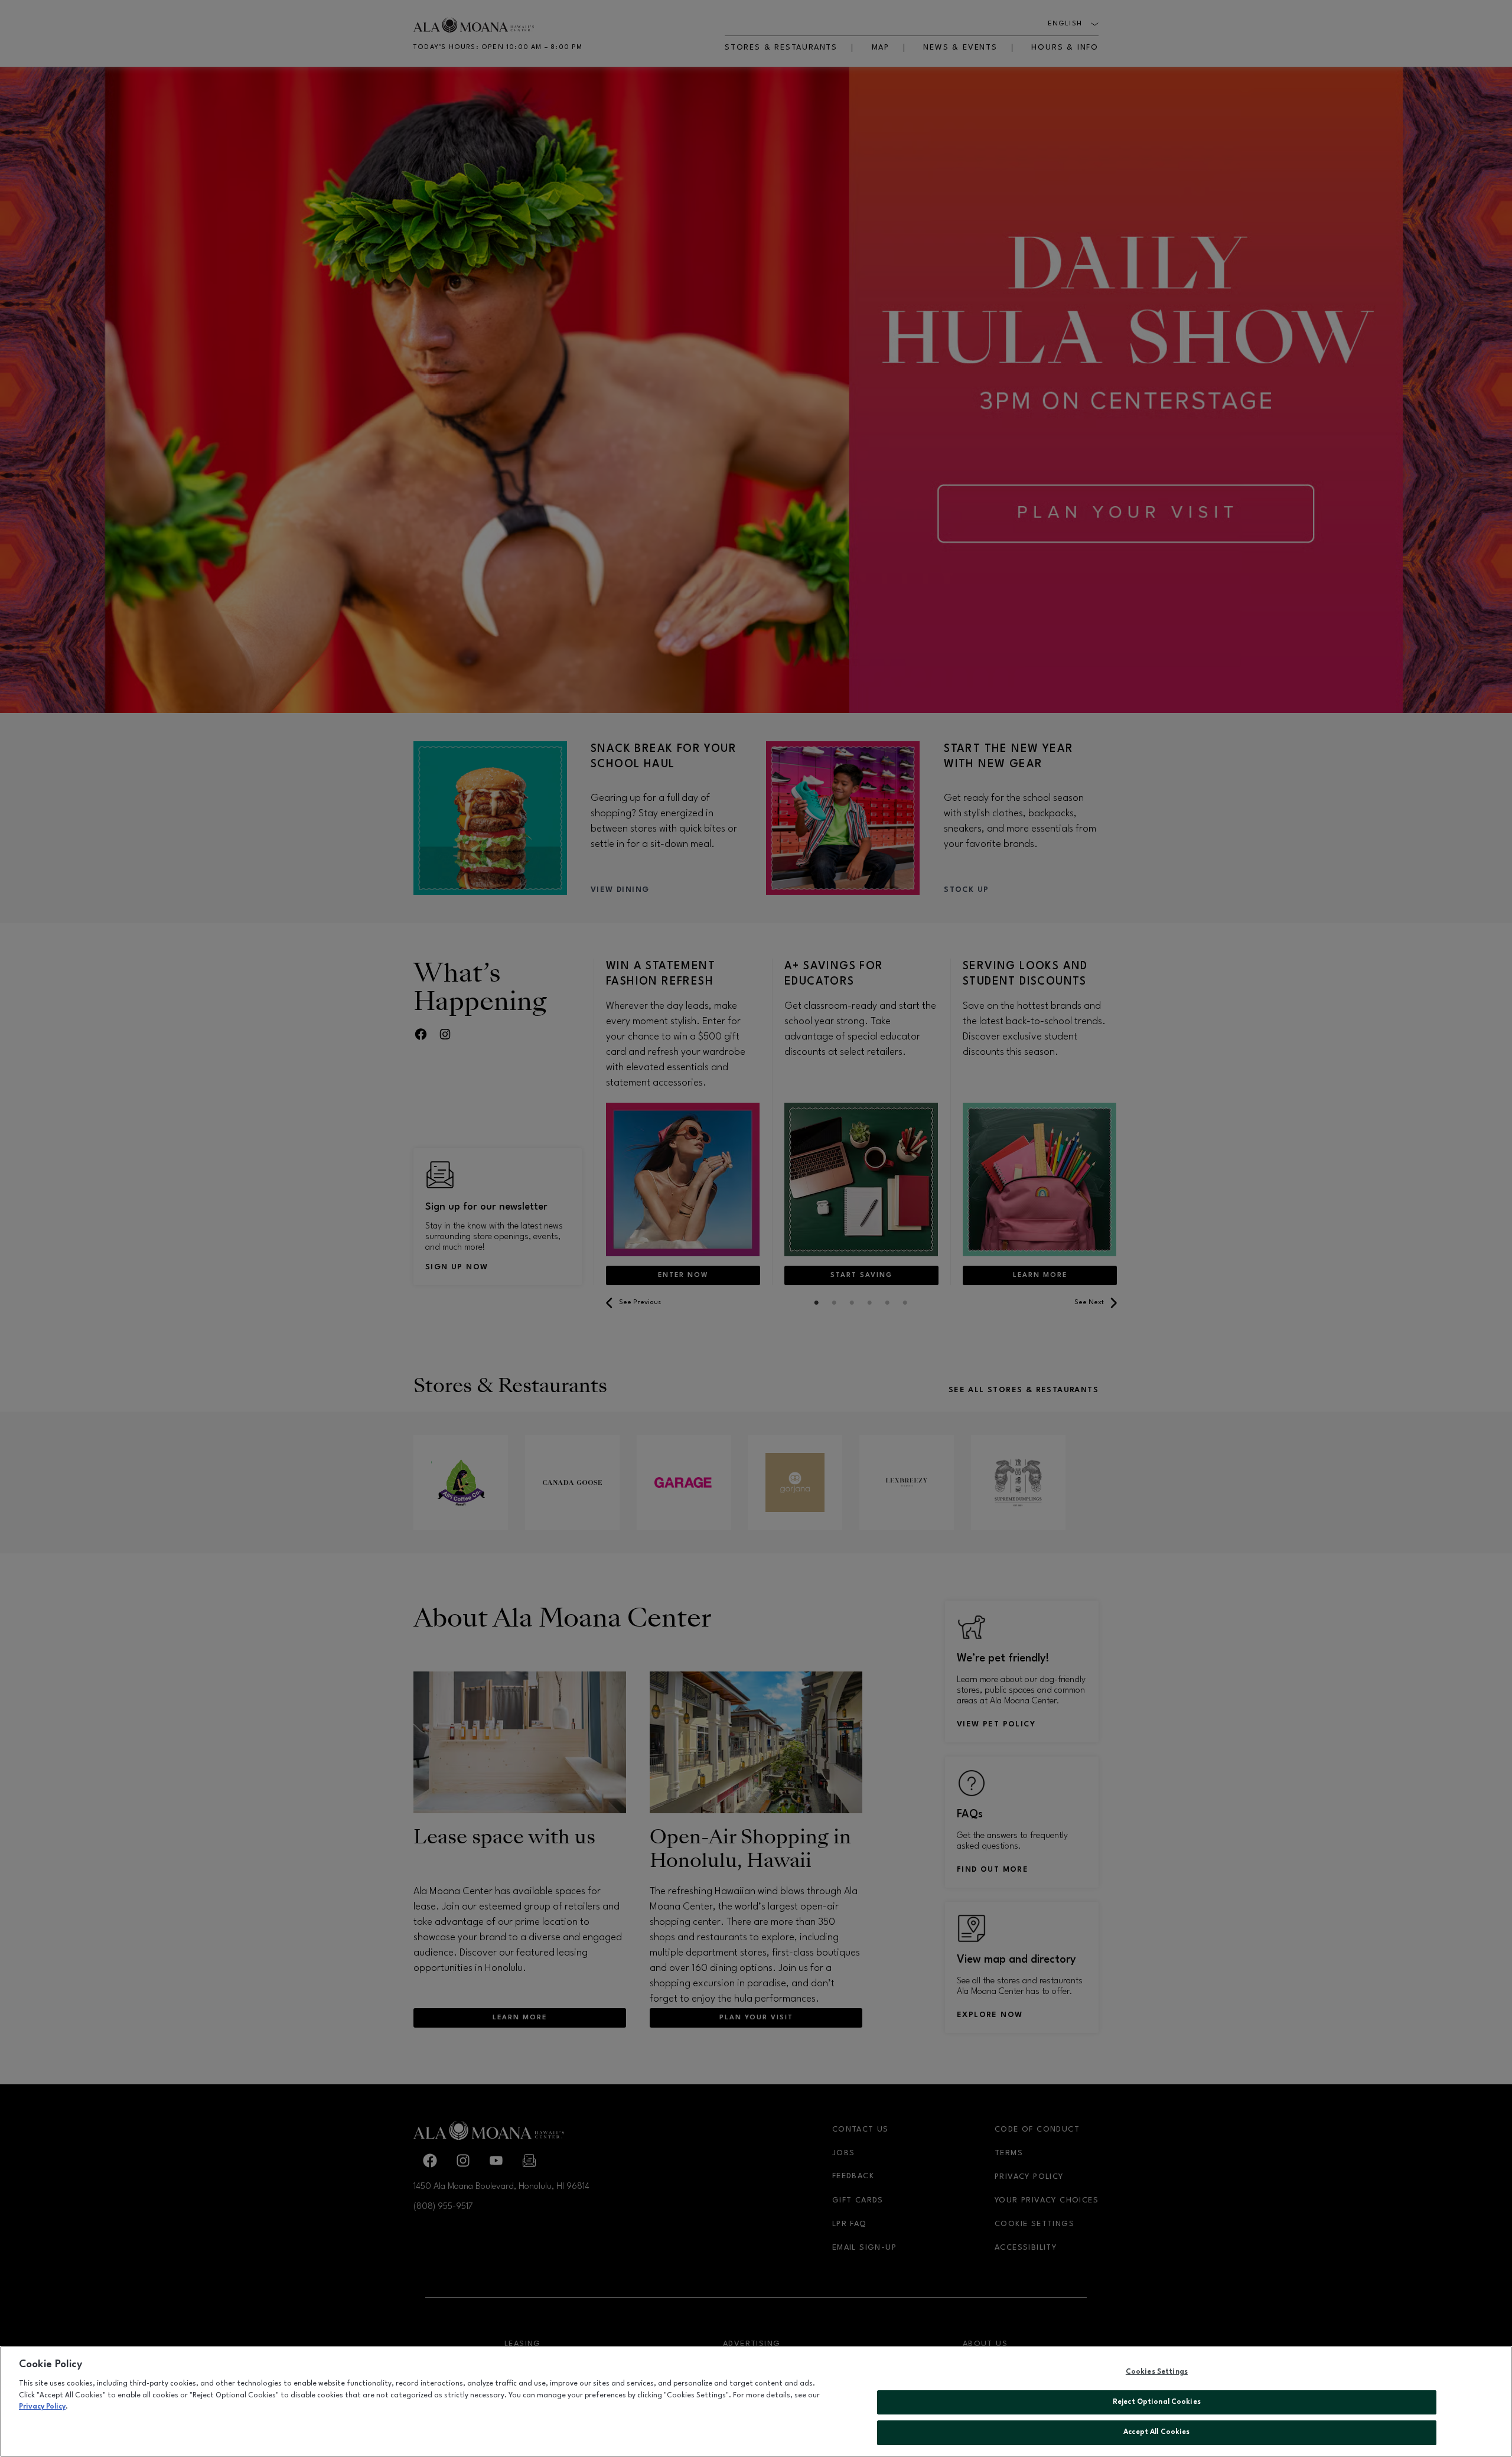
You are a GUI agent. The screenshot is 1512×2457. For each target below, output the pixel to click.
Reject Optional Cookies (1157, 2402)
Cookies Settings (1157, 2372)
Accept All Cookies (1156, 2432)
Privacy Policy (42, 2407)
